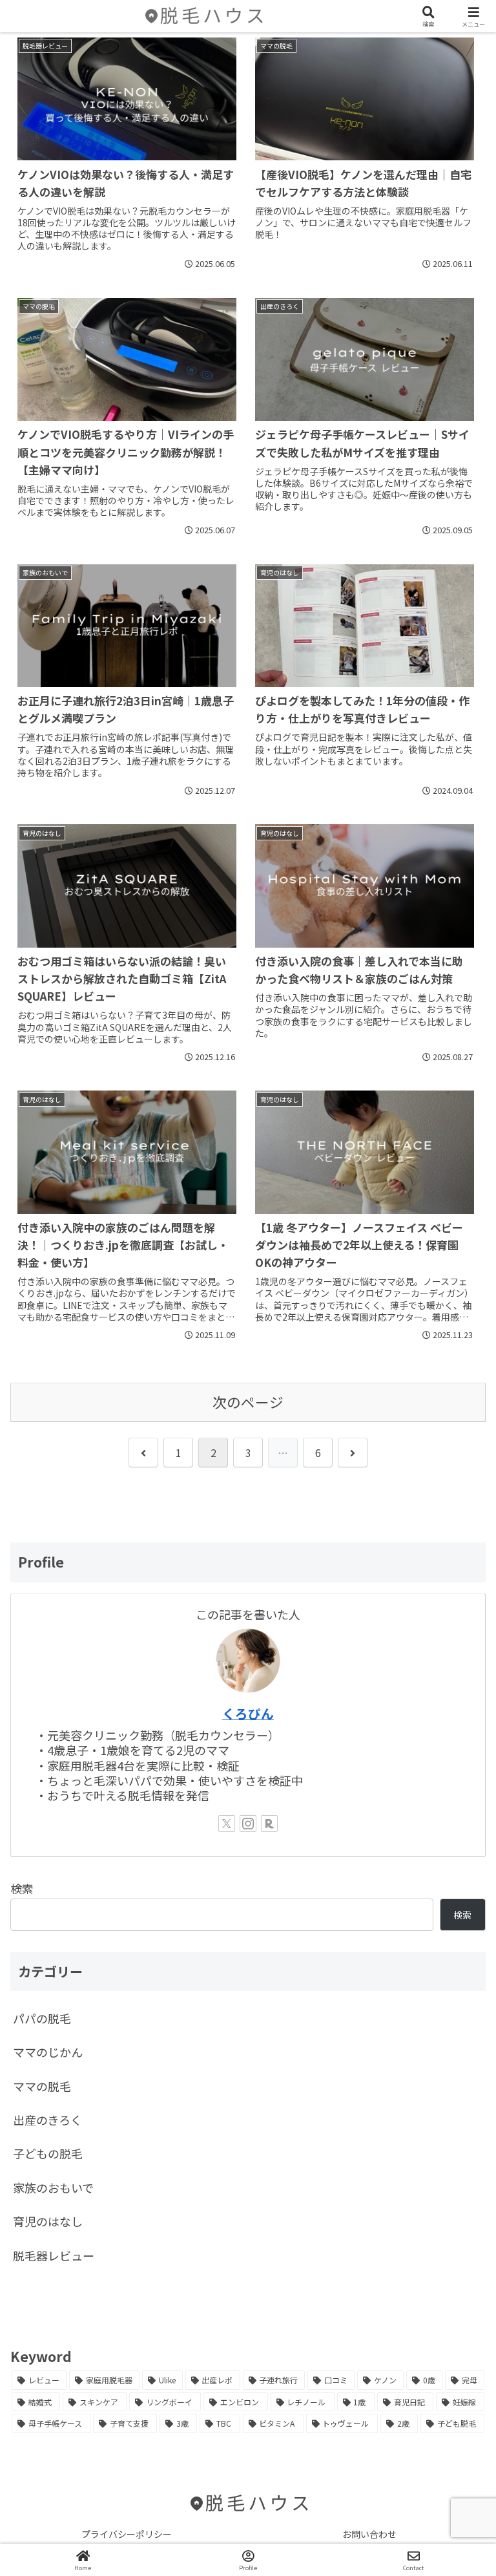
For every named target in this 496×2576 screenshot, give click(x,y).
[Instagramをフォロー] (248, 1824)
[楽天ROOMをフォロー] (269, 1824)
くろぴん (248, 1713)
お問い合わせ (369, 2534)
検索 (22, 1888)
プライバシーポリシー (127, 2534)
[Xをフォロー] (227, 1824)
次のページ (248, 1402)
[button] (453, 2047)
